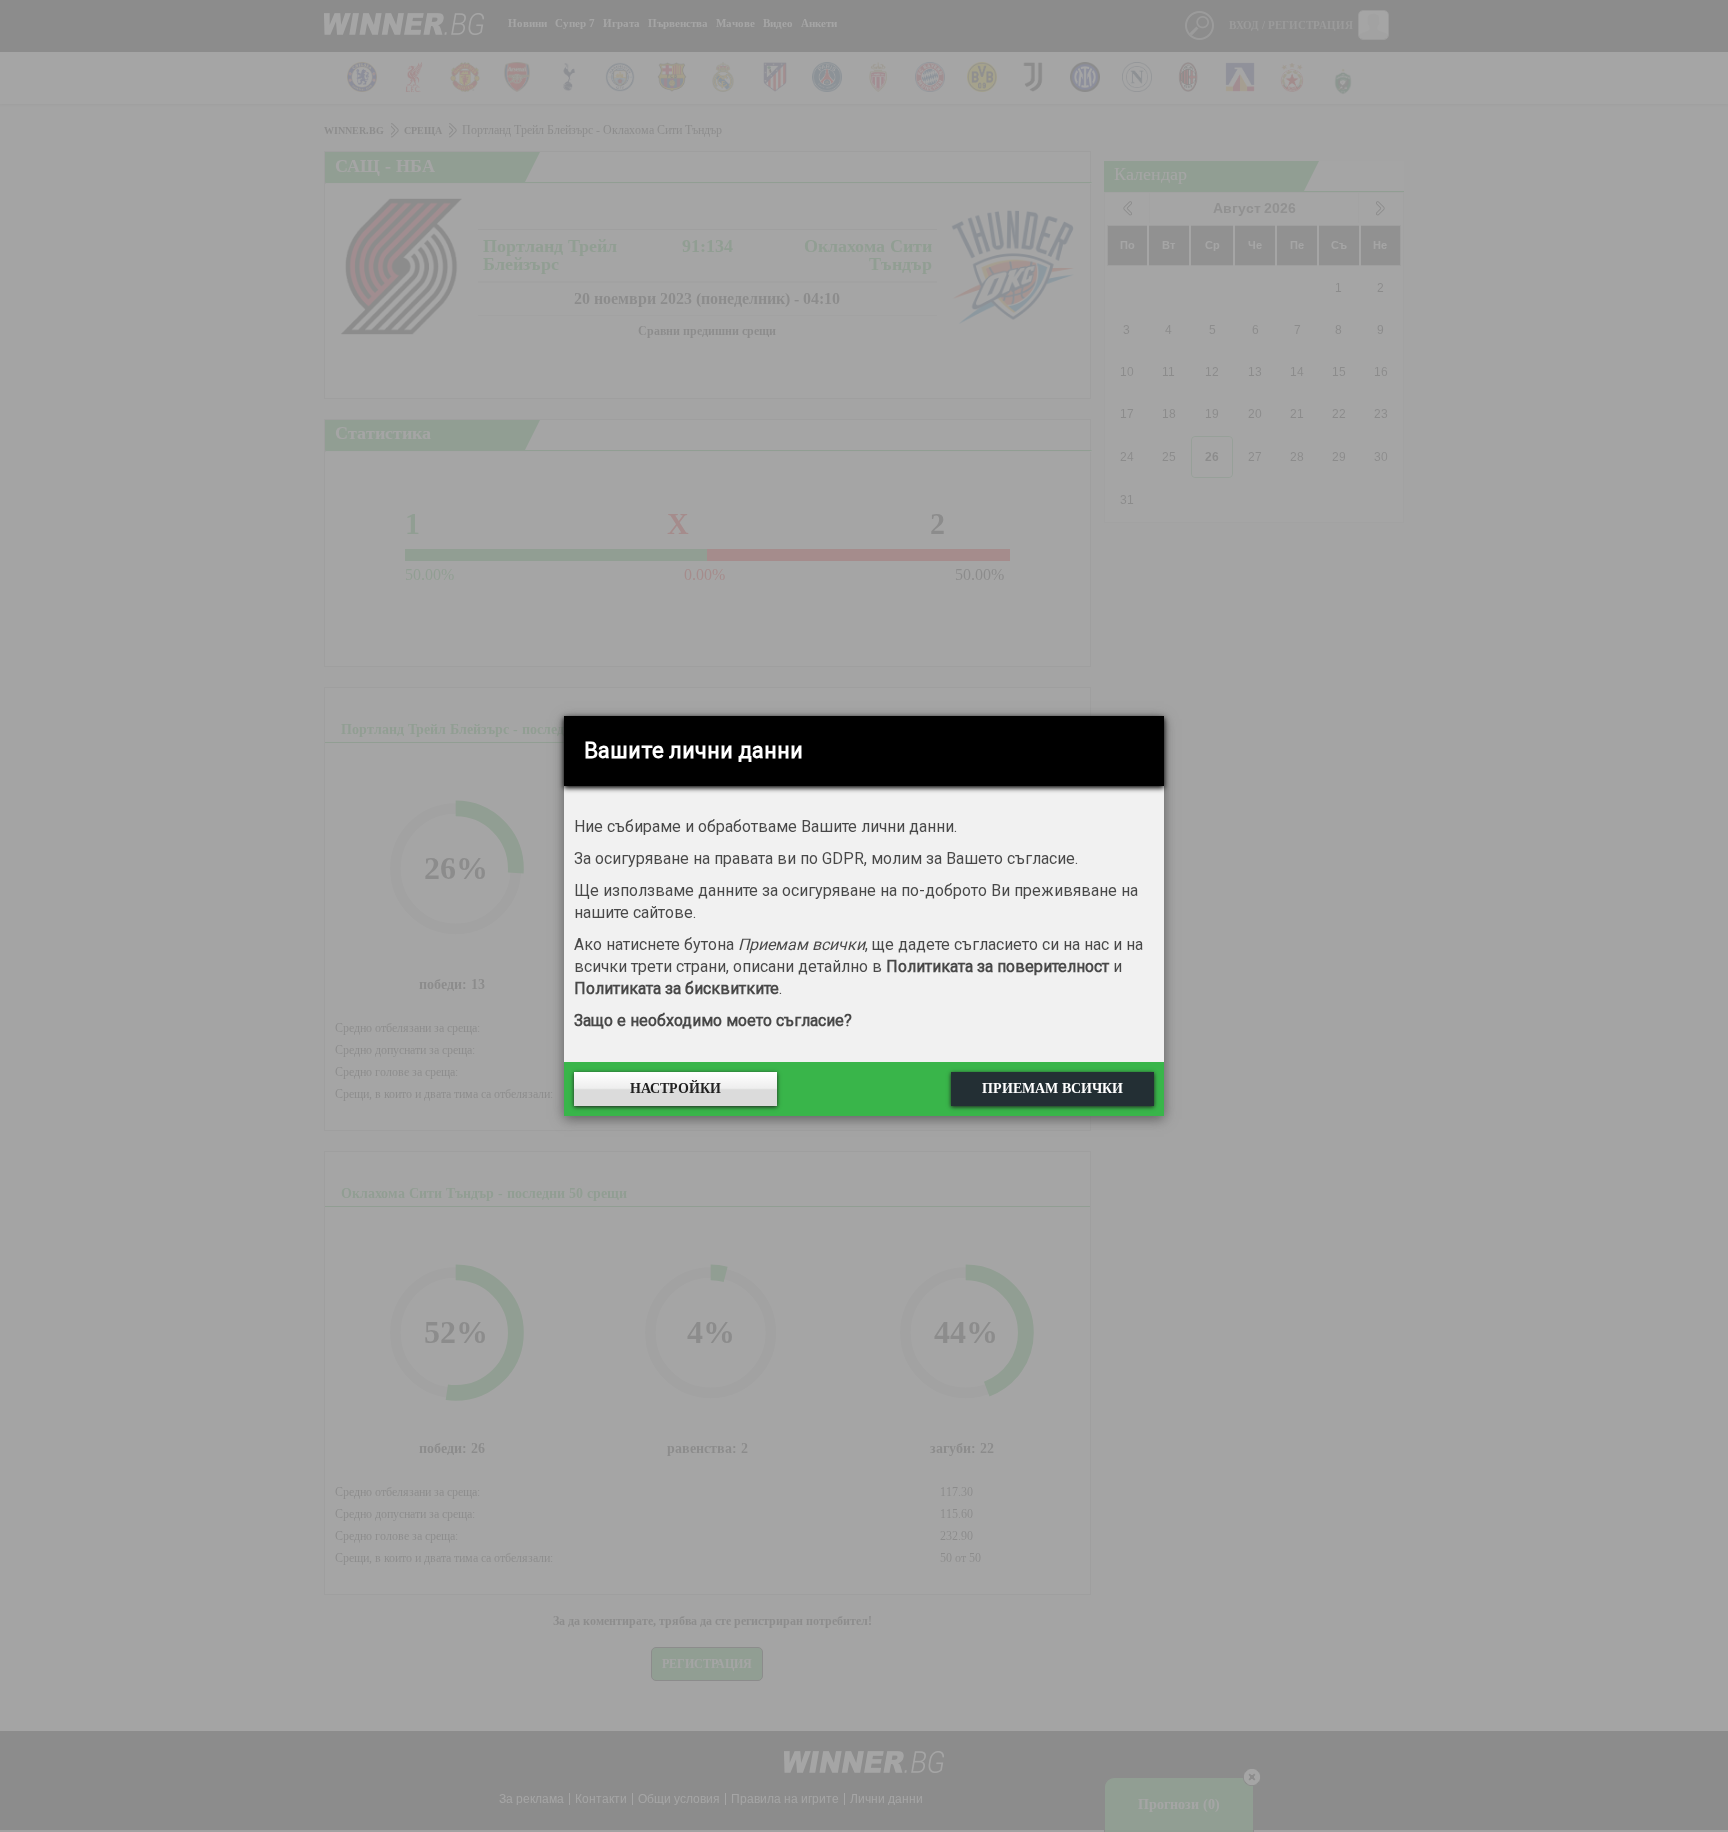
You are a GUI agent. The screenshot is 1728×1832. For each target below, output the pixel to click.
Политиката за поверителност (997, 966)
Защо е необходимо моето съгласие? (713, 1020)
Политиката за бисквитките (676, 988)
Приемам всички (1052, 1088)
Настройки (675, 1088)
